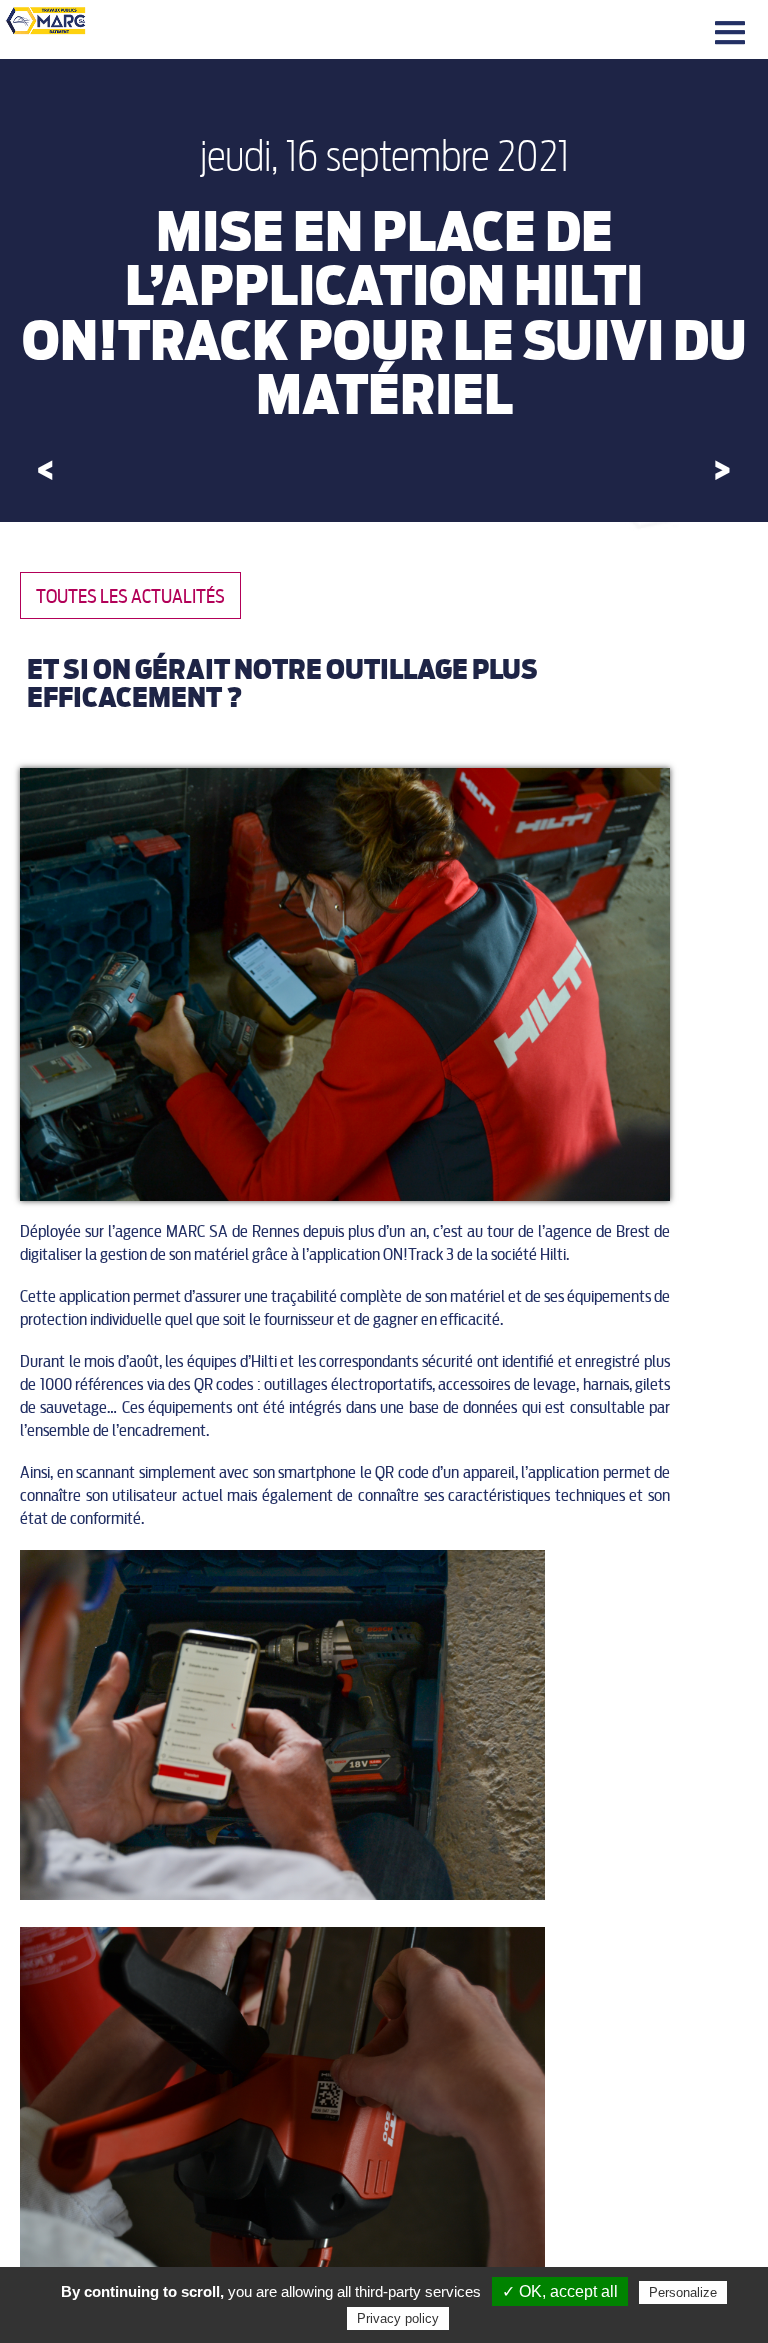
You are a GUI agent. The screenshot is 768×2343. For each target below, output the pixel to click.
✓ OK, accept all (560, 2291)
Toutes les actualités (130, 596)
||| (733, 33)
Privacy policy (398, 2318)
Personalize (683, 2292)
